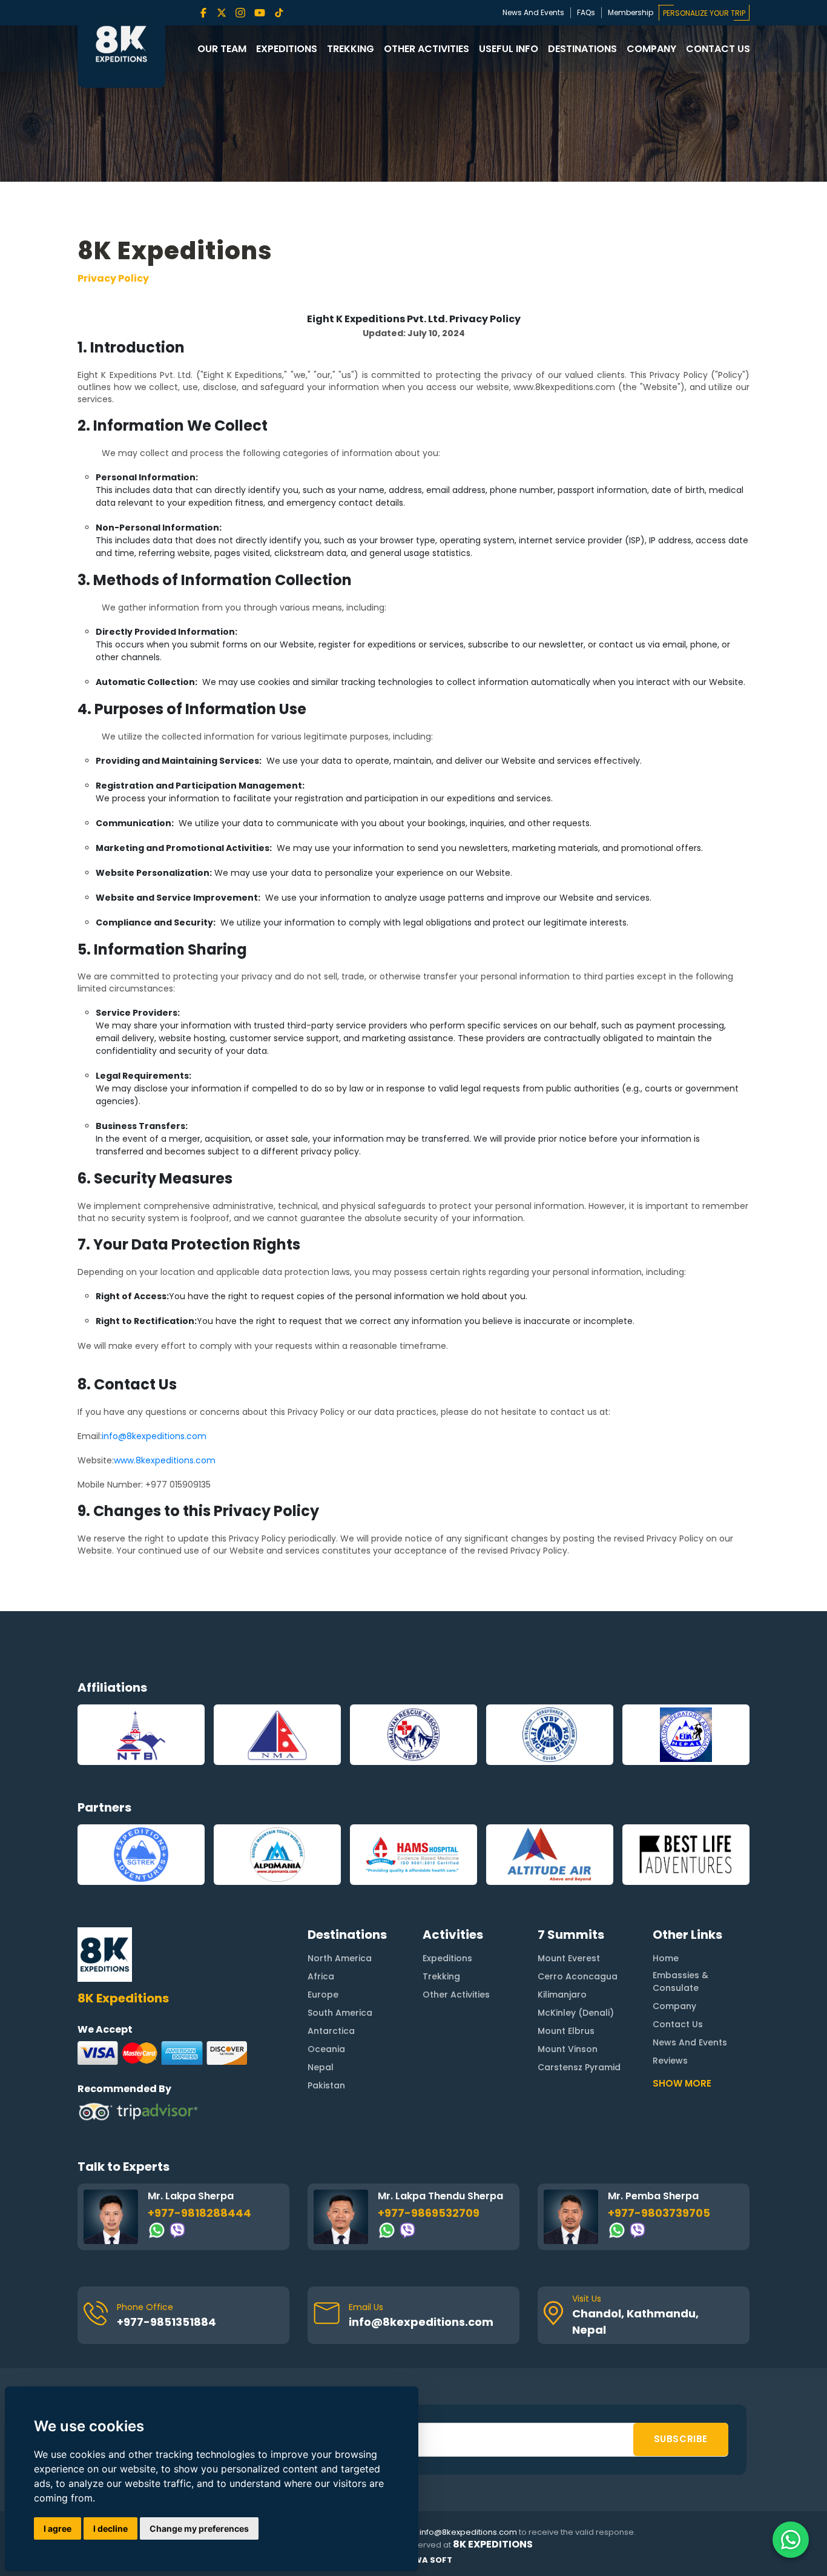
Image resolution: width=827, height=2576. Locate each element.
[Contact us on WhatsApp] (791, 2540)
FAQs (586, 12)
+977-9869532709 (429, 2213)
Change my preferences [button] (199, 2528)
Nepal (321, 2067)
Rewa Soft (428, 2560)
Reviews (670, 2061)
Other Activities (427, 49)
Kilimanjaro (562, 1995)
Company (651, 49)
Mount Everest (569, 1958)
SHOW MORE (682, 2083)
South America (340, 2013)
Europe (323, 1995)
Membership (631, 12)
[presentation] (78, 1735)
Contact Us (718, 49)
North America (340, 1958)
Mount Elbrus (566, 2031)
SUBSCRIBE (681, 2439)
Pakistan (326, 2085)
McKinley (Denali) (576, 2013)
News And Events (533, 12)
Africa (321, 1976)
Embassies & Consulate (680, 1982)
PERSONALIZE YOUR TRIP (704, 13)
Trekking (351, 49)
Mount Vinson (568, 2049)
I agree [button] (58, 2528)
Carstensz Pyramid (579, 2067)
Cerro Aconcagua (578, 1976)
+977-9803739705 (659, 2213)
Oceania (326, 2049)
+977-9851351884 (166, 2322)
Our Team (222, 49)
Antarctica (331, 2031)
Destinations (582, 49)
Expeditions (287, 49)
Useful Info (509, 49)
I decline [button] (110, 2528)
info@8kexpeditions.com (421, 2322)
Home (666, 1958)
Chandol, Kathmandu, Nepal (635, 2322)
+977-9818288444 (199, 2213)
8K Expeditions (493, 2545)
